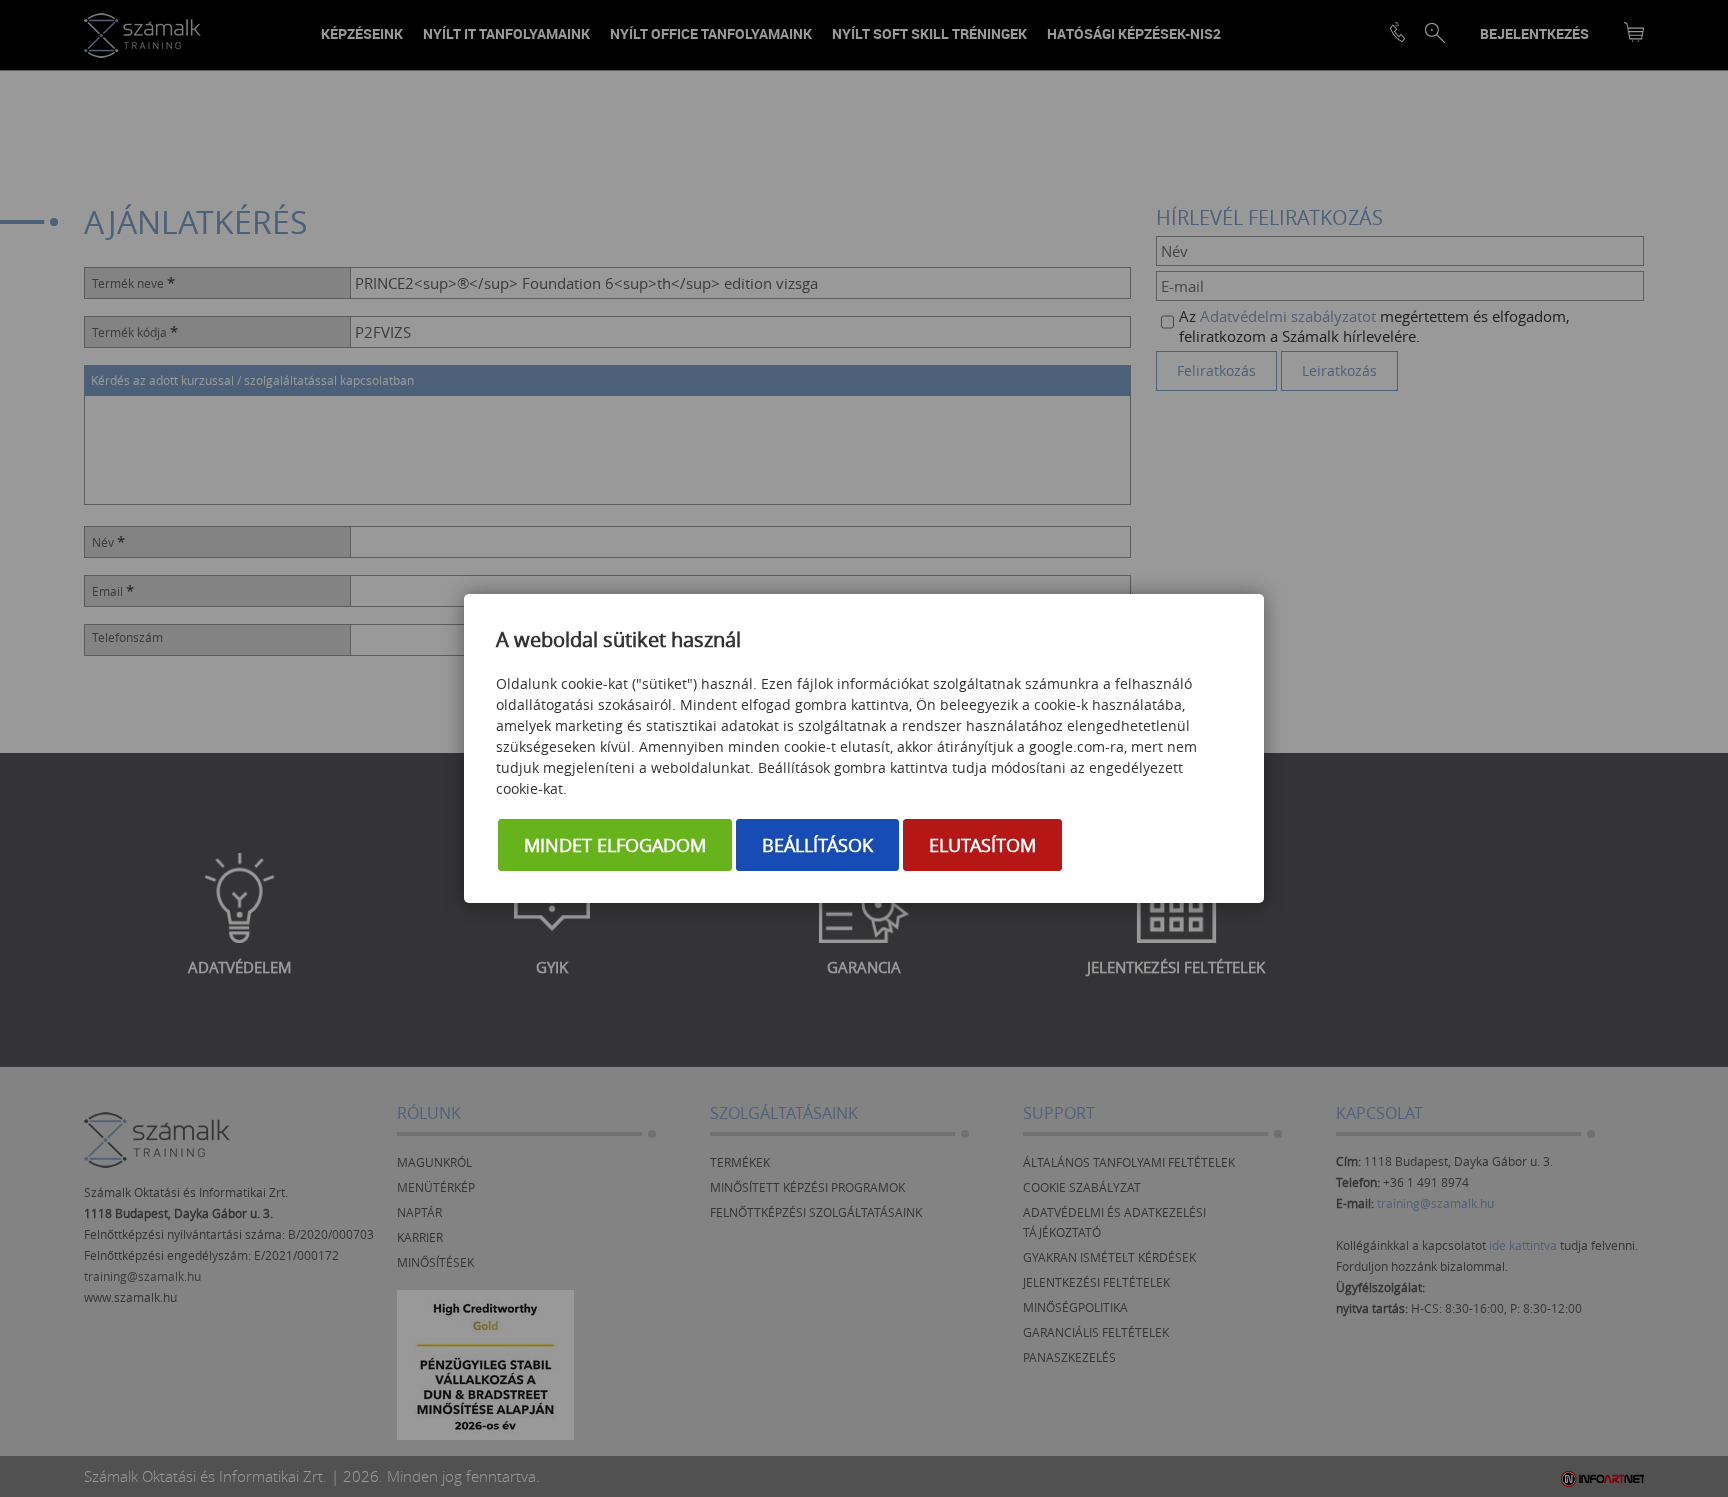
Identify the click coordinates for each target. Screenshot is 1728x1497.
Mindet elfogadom (615, 845)
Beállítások (817, 845)
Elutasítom (982, 845)
